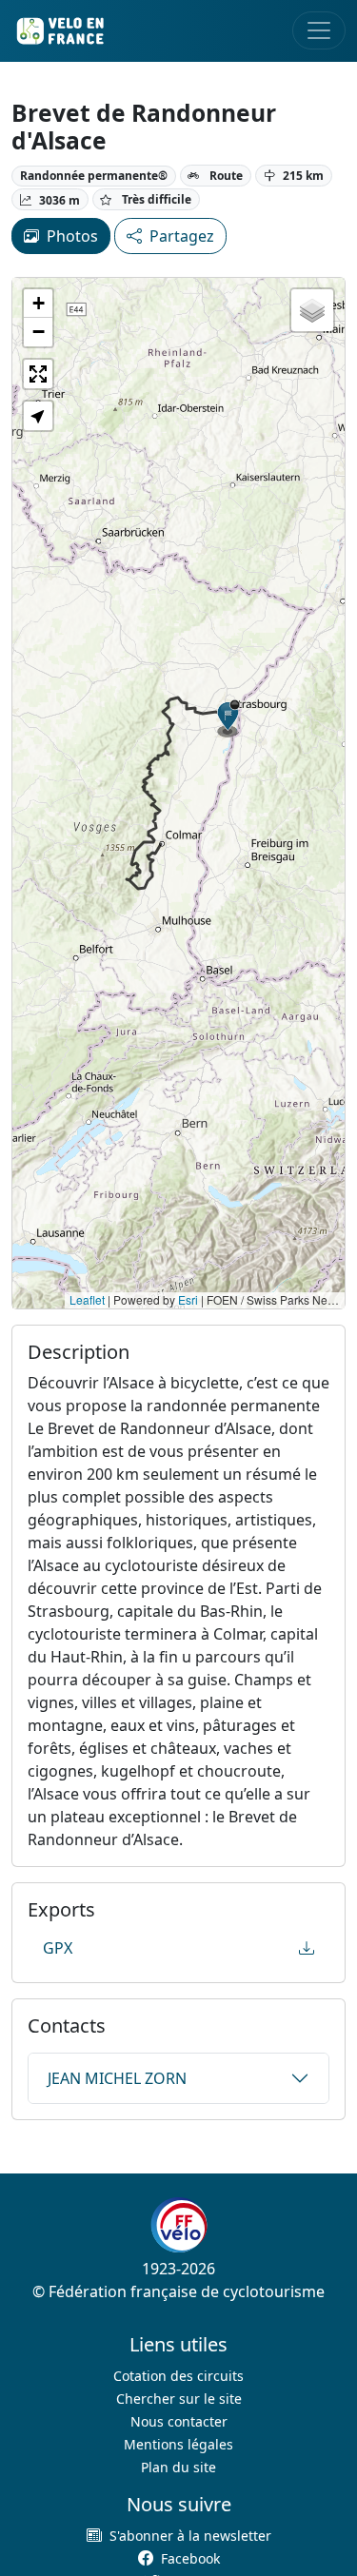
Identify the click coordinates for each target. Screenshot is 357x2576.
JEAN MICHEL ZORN (117, 2078)
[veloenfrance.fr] (59, 31)
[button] (228, 718)
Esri (188, 1299)
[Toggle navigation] (319, 30)
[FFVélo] (179, 2225)
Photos (72, 236)
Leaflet (87, 1299)
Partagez (182, 236)
